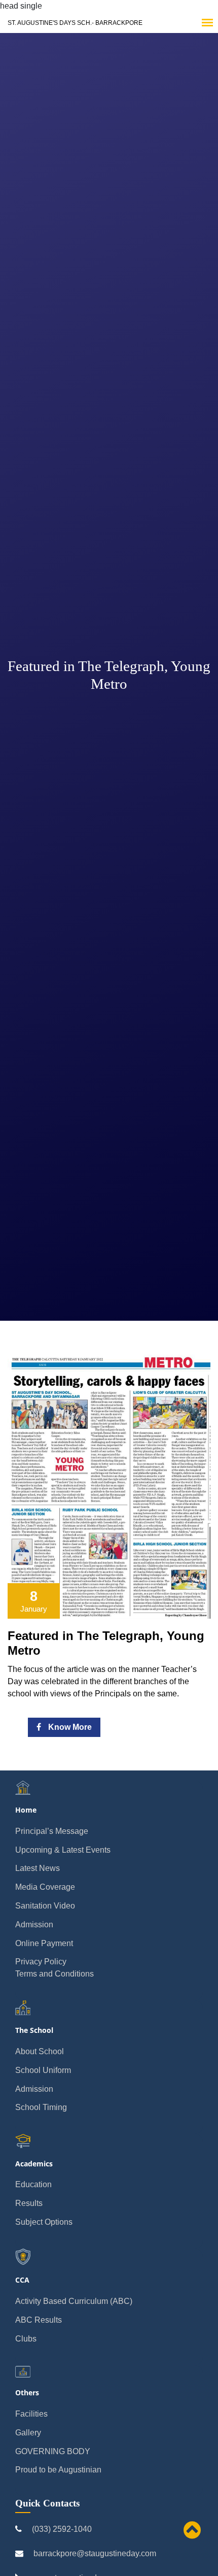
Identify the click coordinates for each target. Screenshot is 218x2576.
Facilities (31, 2414)
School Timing (41, 2107)
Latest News (38, 1868)
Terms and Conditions (55, 1974)
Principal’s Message (52, 1831)
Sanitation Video (45, 1906)
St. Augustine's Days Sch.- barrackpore (75, 23)
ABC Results (39, 2320)
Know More (69, 1727)
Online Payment (44, 1943)
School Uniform (43, 2070)
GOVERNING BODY (53, 2451)
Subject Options (44, 2222)
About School (40, 2051)
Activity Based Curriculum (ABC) (74, 2301)
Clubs (26, 2339)
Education (33, 2184)
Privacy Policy (41, 1962)
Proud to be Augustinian (58, 2470)
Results (29, 2203)
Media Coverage (45, 1887)
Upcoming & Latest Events (63, 1850)
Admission (34, 1925)
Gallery (28, 2433)
